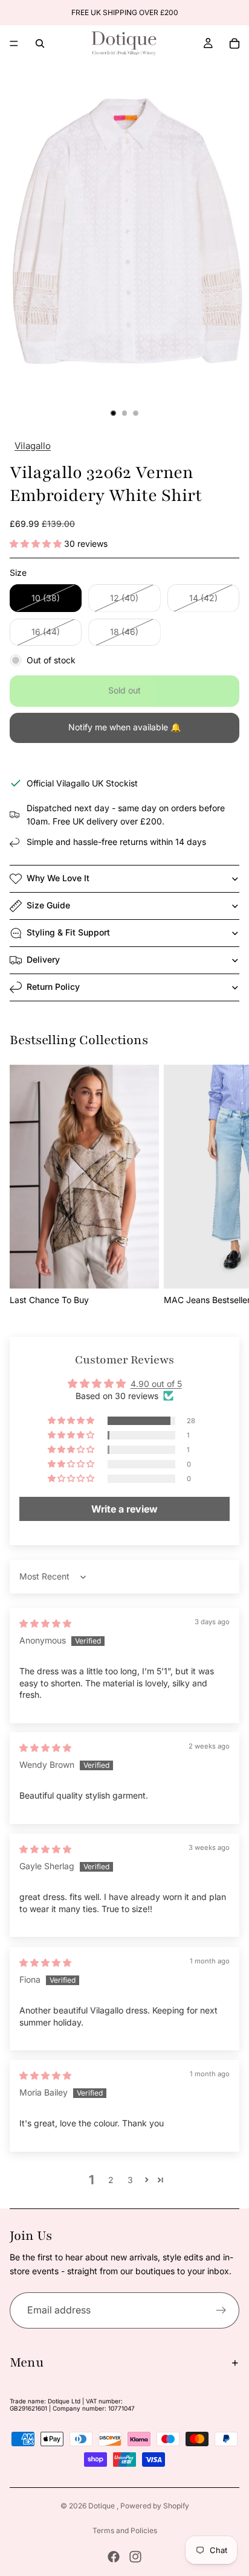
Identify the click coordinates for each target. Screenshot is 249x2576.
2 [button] (111, 2180)
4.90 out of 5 (156, 1384)
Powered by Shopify (155, 2506)
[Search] (40, 43)
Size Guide (48, 905)
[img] (45, 1623)
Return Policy (53, 987)
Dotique (102, 2506)
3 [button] (130, 2180)
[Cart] (234, 43)
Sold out (124, 690)
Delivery (43, 959)
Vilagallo (33, 446)
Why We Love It (58, 878)
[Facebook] (114, 2557)
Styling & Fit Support (68, 932)
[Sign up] (221, 2310)
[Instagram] (135, 2557)
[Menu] (14, 43)
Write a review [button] (124, 1509)
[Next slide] (226, 1186)
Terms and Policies (125, 2530)
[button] (37, 544)
